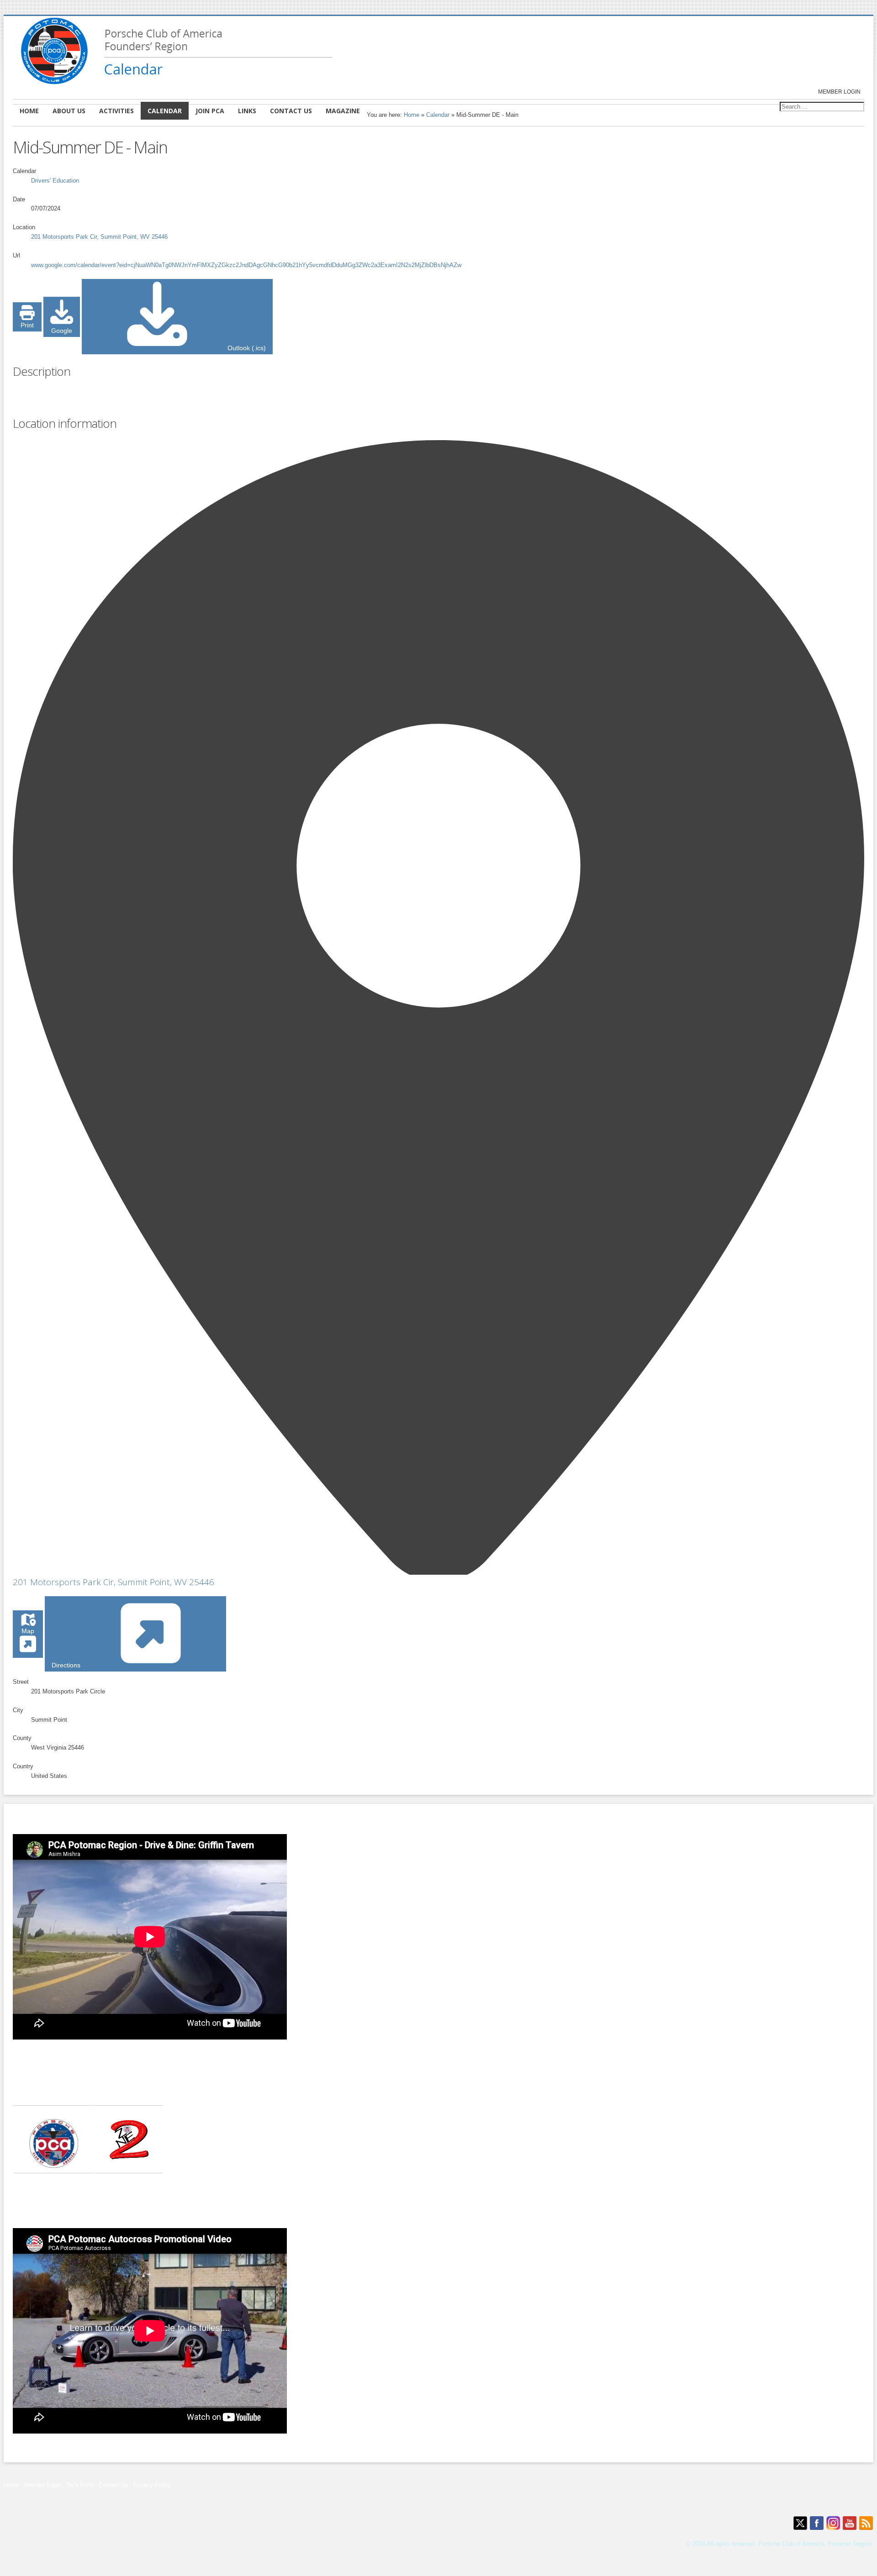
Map (28, 1631)
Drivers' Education (55, 181)
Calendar (438, 115)
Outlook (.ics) (246, 348)
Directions (67, 1665)
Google (62, 331)
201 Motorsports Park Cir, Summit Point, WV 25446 (114, 1582)
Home (412, 115)
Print (27, 325)
